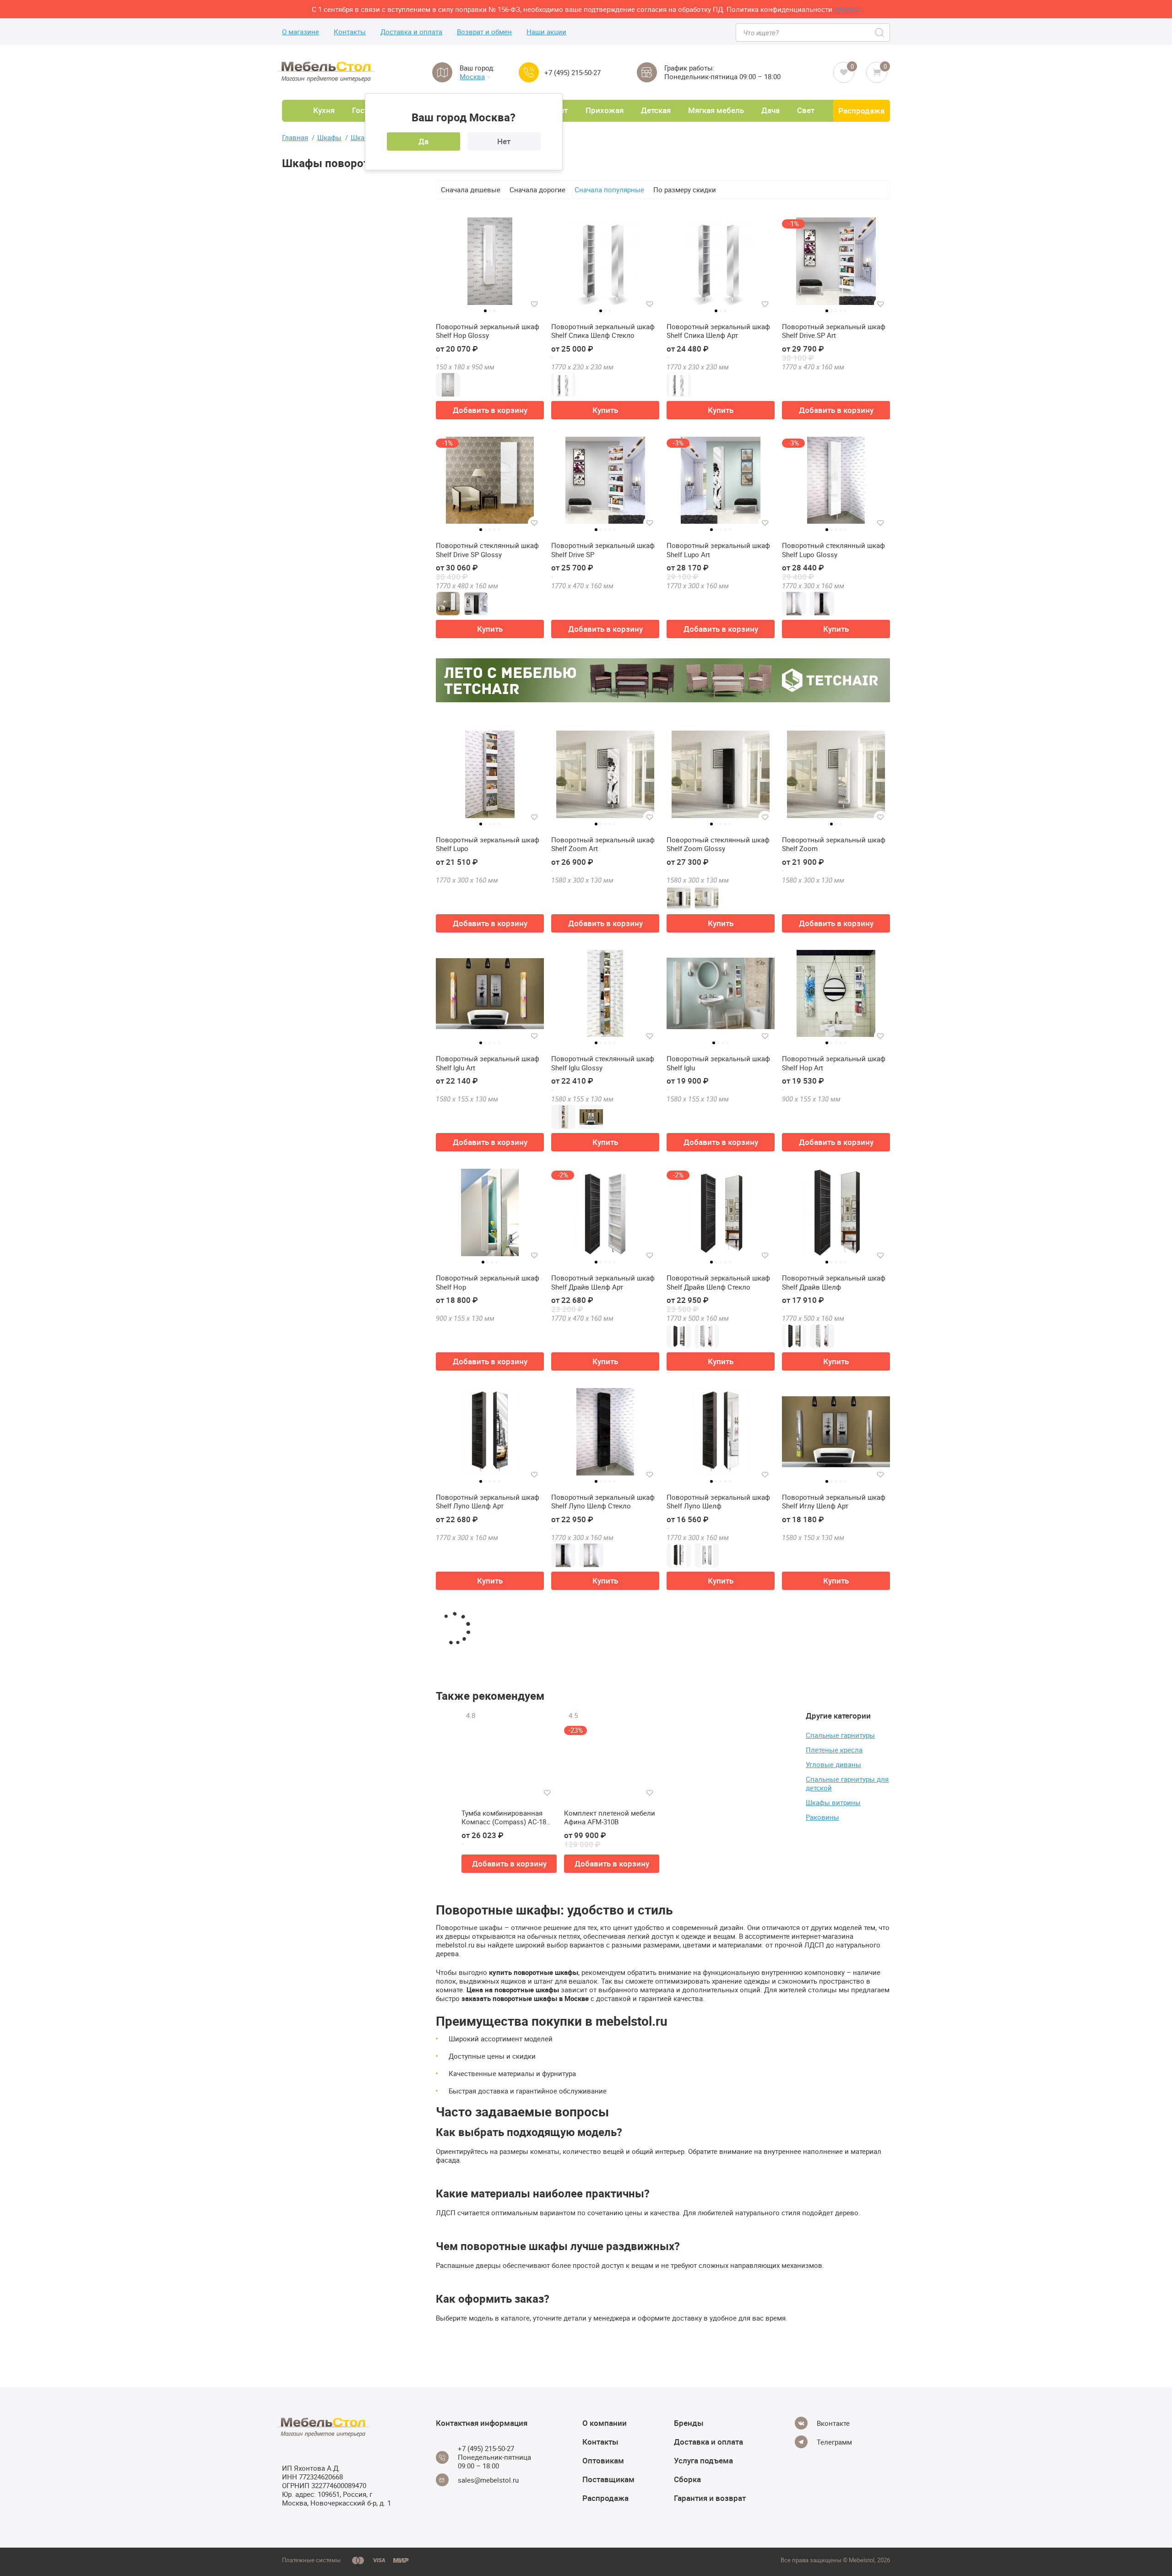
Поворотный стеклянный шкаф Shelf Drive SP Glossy (487, 550)
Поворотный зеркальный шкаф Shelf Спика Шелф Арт (718, 331)
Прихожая (605, 110)
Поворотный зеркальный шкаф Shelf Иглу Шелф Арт (834, 1502)
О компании (605, 2423)
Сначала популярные (609, 190)
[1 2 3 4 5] (605, 484)
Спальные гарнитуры (840, 1735)
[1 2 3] (490, 265)
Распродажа (861, 111)
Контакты (350, 32)
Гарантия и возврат (710, 2498)
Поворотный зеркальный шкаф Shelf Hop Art (834, 1063)
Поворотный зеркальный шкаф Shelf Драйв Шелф (834, 1283)
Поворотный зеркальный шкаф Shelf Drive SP (603, 550)
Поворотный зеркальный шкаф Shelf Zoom (834, 844)
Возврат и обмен (484, 32)
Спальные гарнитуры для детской (847, 1783)
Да (423, 141)
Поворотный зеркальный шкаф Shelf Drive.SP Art (834, 331)
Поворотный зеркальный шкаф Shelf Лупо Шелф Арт (488, 1502)
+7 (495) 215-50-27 (572, 73)
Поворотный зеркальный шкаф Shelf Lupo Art (718, 550)
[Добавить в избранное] (534, 304)
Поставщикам (608, 2479)
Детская (656, 110)
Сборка (687, 2479)
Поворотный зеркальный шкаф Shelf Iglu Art (488, 1063)
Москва (472, 77)
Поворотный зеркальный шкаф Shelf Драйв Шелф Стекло (718, 1283)
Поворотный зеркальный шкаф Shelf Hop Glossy (488, 331)
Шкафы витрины (833, 1802)
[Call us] (529, 72)
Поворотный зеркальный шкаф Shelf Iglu (718, 1063)
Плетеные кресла (834, 1750)
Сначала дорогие (537, 190)
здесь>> (847, 9)
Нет (504, 141)
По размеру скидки (685, 190)
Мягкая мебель (716, 110)
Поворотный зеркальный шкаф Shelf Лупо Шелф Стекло (603, 1502)
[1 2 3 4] (721, 997)
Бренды (689, 2423)
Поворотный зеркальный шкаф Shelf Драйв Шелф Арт (603, 1283)
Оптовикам (603, 2460)
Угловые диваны (833, 1764)
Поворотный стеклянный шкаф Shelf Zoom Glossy (718, 844)
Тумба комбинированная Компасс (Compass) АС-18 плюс (504, 1818)
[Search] (880, 33)
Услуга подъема (703, 2460)
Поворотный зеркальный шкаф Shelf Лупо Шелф (718, 1502)
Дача (770, 110)
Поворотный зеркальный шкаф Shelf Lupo (488, 844)
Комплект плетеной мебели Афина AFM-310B (610, 1818)
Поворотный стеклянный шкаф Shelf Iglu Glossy (603, 1063)
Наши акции (546, 32)
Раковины (822, 1817)
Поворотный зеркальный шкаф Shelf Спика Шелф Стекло (603, 331)
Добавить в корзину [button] (490, 410)
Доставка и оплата (411, 32)
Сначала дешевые (471, 190)
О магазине (301, 32)
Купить (605, 410)
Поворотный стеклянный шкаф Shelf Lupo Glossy (833, 550)
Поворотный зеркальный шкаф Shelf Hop (488, 1283)
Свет (806, 110)
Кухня (324, 110)
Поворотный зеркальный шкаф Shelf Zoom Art (603, 844)
